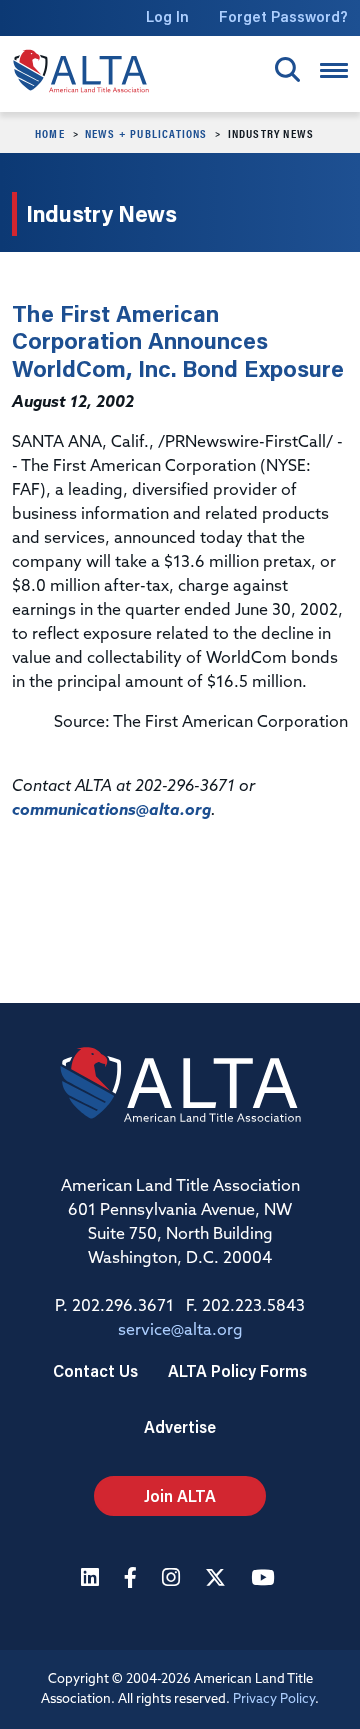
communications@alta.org (111, 811)
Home (50, 133)
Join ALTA (180, 1495)
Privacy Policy (274, 1699)
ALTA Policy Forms (237, 1370)
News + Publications (146, 133)
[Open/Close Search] (287, 69)
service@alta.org (180, 1331)
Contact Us (95, 1370)
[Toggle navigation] (334, 70)
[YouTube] (265, 1579)
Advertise (180, 1426)
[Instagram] (173, 1579)
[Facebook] (133, 1579)
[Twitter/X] (218, 1579)
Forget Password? (283, 16)
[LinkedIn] (92, 1579)
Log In (167, 16)
